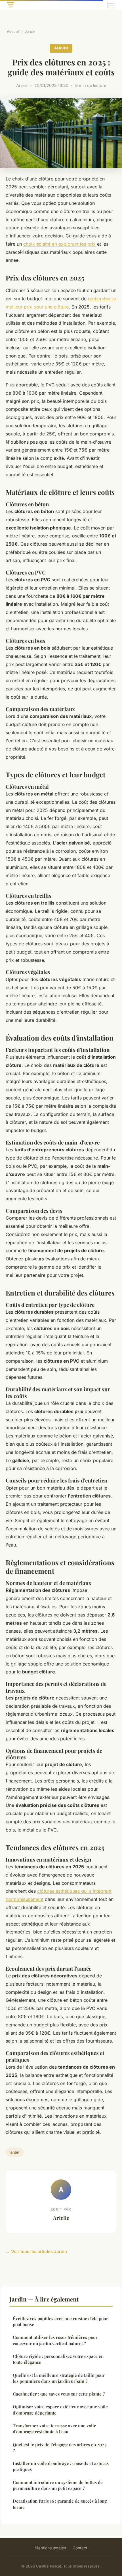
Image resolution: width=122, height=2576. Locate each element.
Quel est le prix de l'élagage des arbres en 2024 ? (60, 2448)
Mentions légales (50, 2548)
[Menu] (111, 5)
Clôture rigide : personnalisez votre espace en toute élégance (58, 2359)
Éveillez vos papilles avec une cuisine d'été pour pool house (60, 2321)
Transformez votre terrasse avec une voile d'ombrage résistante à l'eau (54, 2429)
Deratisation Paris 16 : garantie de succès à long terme (60, 2504)
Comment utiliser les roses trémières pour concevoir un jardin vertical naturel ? (55, 2340)
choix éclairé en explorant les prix (59, 244)
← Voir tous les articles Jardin (36, 2251)
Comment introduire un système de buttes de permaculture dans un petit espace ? (58, 2485)
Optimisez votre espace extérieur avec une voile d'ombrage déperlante (60, 2410)
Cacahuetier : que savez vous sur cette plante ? (59, 2394)
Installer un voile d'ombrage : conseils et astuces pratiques (61, 2466)
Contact (80, 2548)
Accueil (13, 31)
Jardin (30, 31)
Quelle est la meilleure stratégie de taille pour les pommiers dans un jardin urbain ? (59, 2378)
